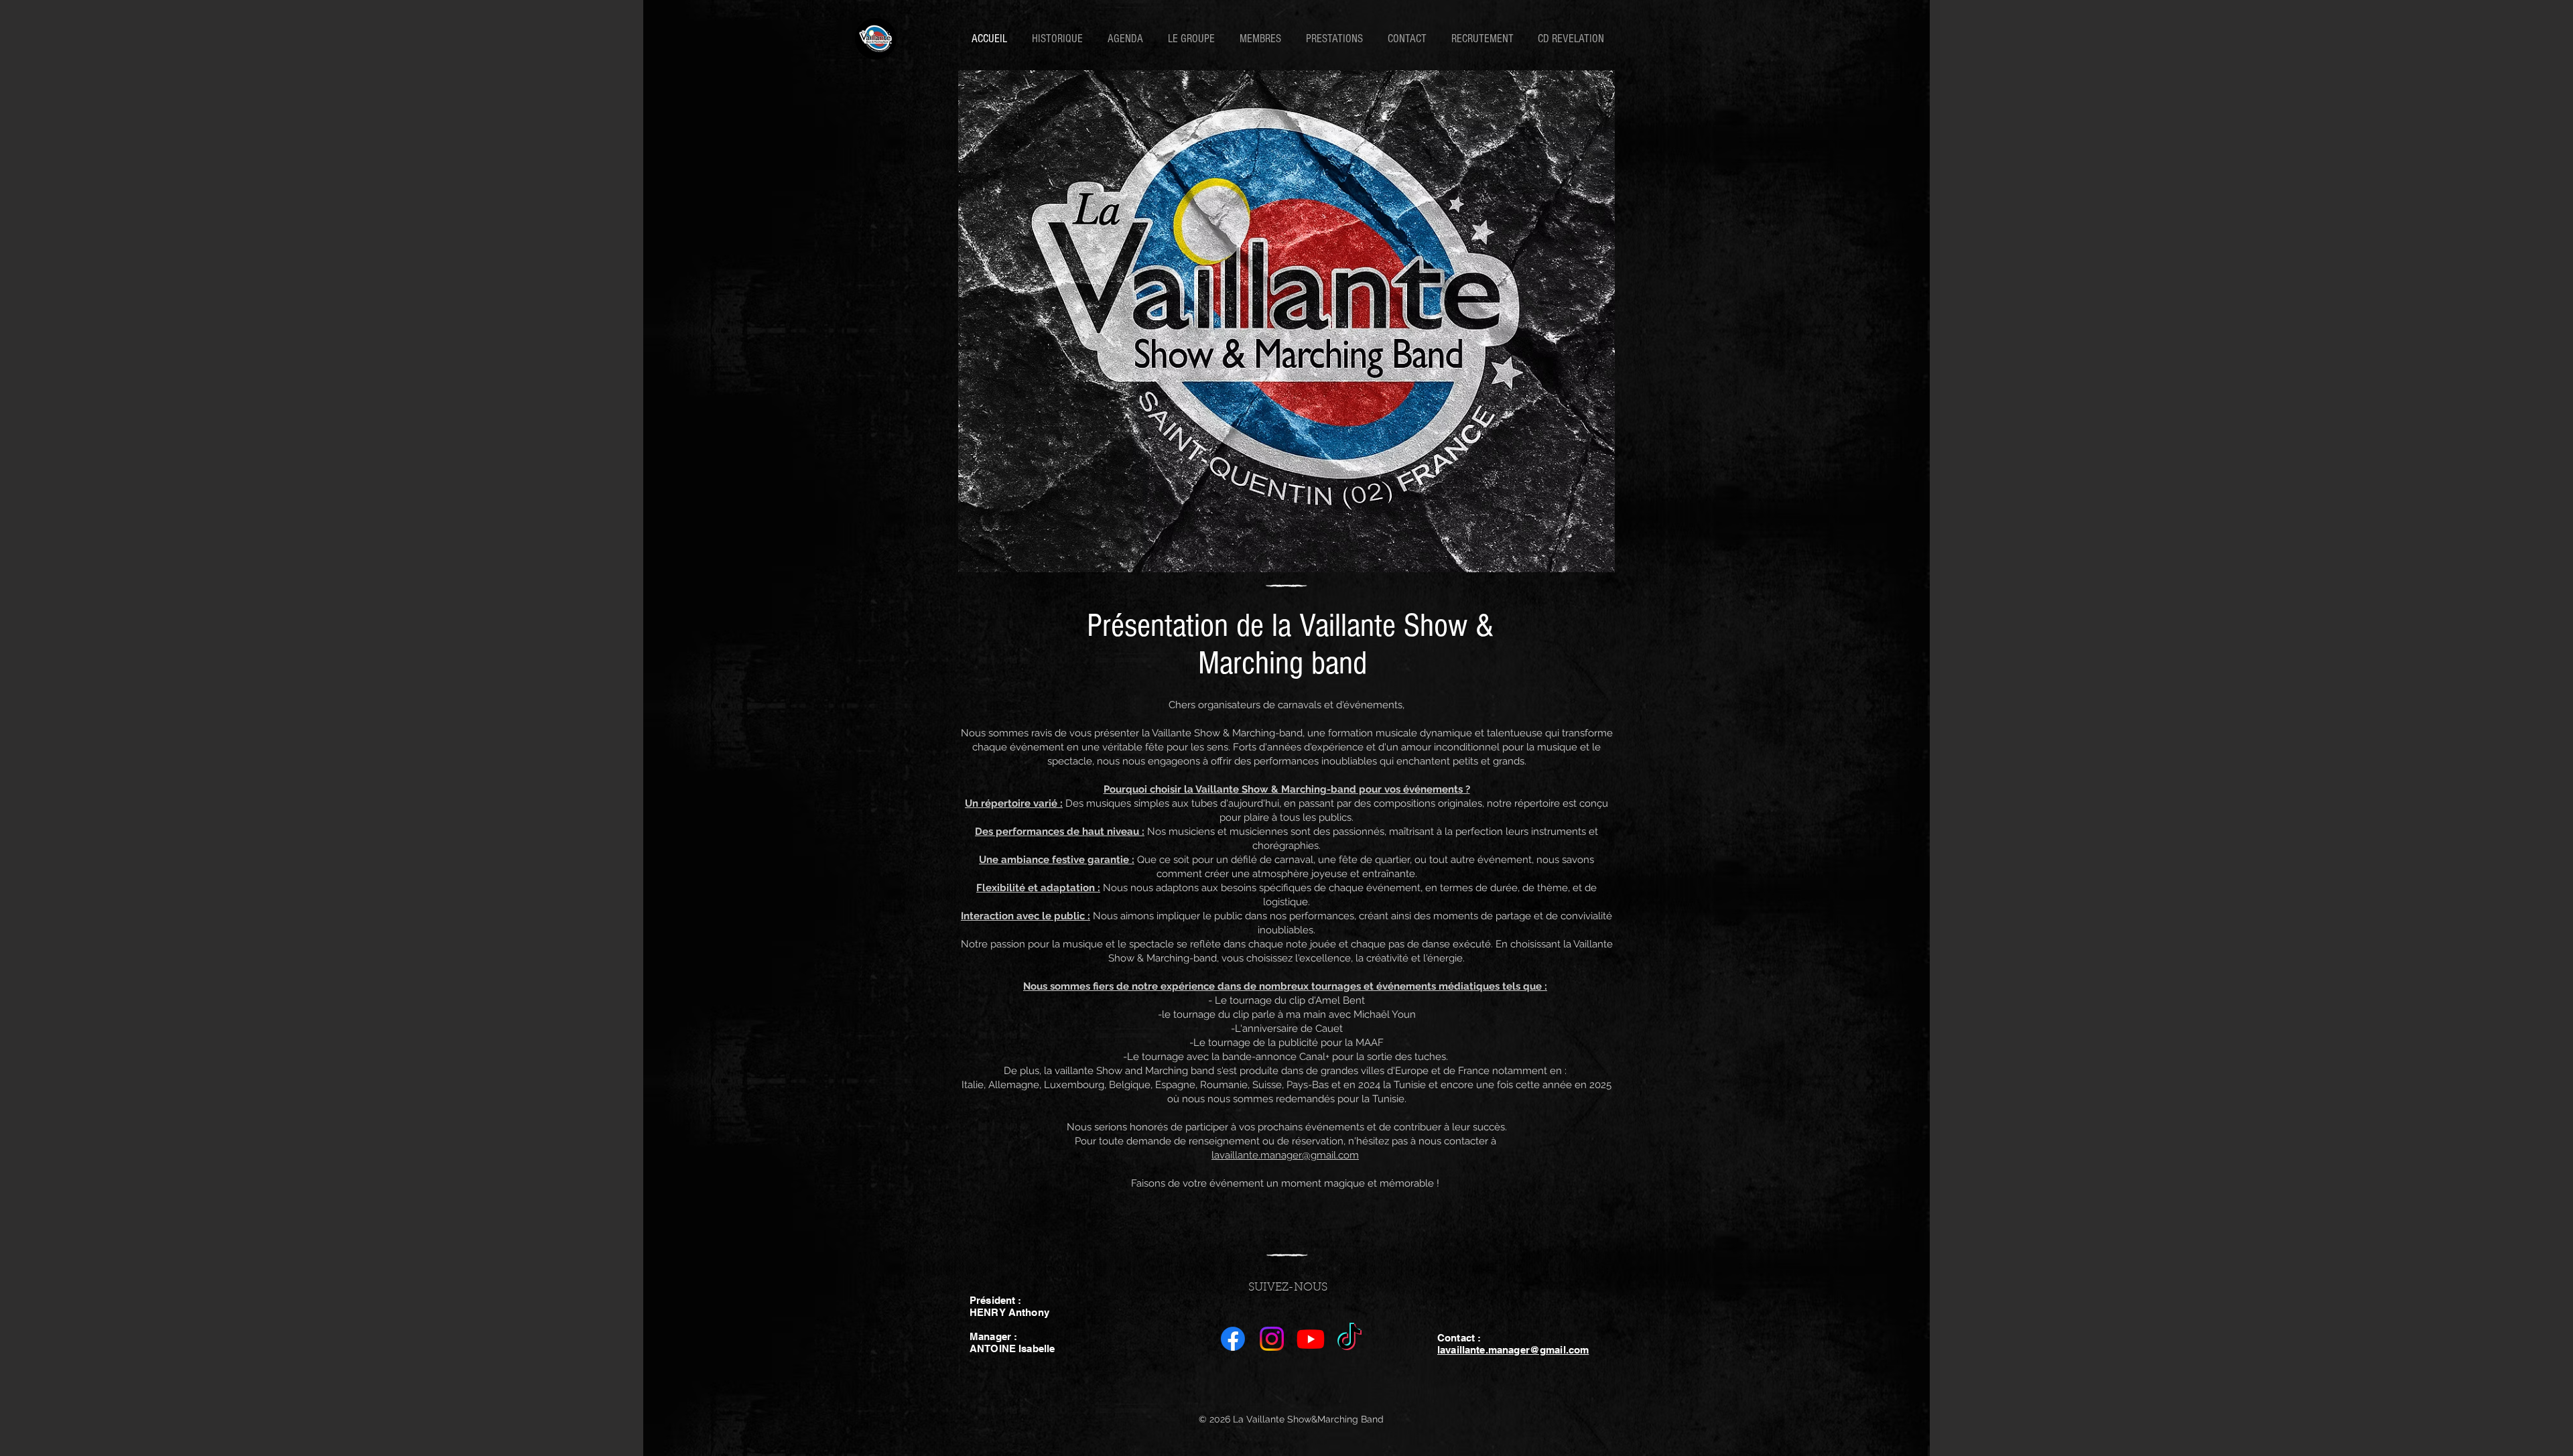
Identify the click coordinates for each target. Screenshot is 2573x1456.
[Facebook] (1233, 1339)
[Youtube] (1311, 1339)
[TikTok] (1349, 1339)
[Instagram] (1272, 1339)
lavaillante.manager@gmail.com (1285, 1155)
